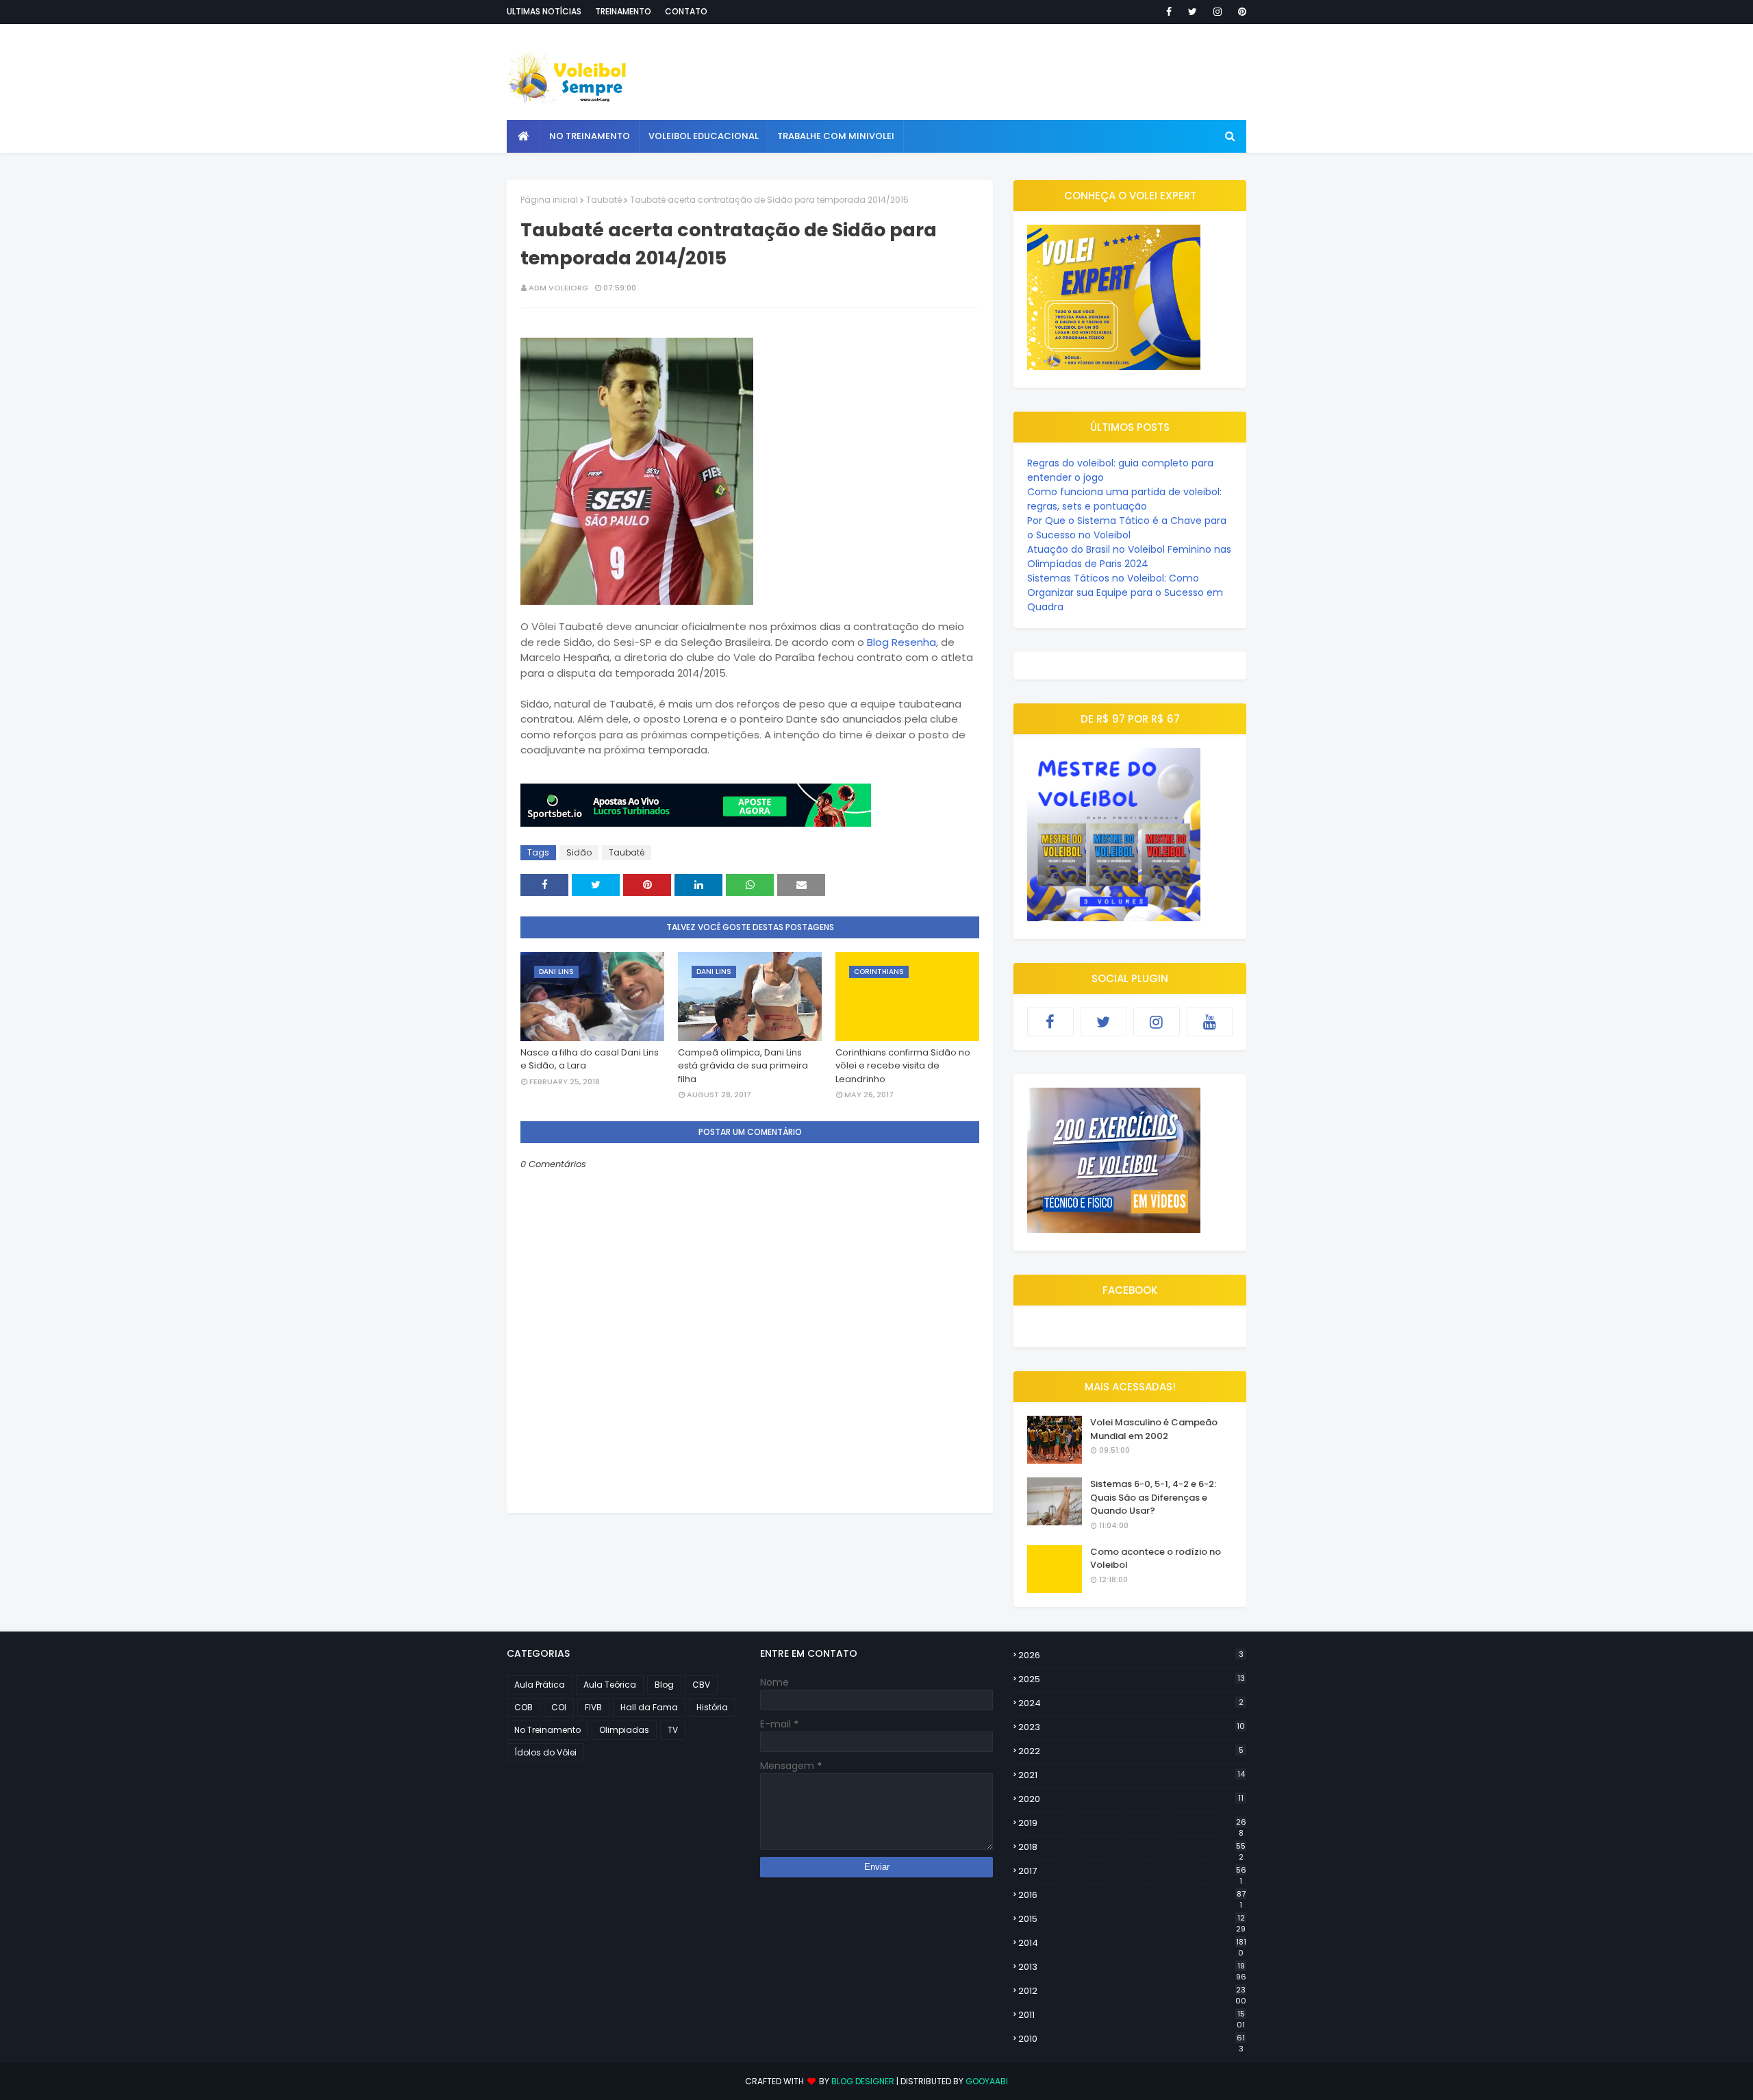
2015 (1132, 1919)
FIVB (593, 1707)
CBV (701, 1685)
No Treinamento (547, 1730)
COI (559, 1707)
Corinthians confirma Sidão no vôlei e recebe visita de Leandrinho (903, 1066)
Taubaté (604, 200)
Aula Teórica (610, 1685)
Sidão (579, 852)
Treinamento (623, 11)
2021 (1132, 1775)
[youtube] (1210, 1022)
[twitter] (1193, 12)
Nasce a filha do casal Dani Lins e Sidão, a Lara (590, 1059)
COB (524, 1707)
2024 (1131, 1703)
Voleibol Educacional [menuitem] (704, 136)
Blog (664, 1685)
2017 (1132, 1871)
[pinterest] (1240, 12)
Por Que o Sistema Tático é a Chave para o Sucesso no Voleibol (1127, 528)
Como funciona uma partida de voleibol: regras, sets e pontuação (1124, 499)
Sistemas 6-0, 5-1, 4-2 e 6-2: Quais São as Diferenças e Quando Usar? (1153, 1497)
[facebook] (1169, 12)
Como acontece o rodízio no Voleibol (1156, 1559)
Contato (686, 11)
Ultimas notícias (544, 11)
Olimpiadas (624, 1730)
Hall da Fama (649, 1707)
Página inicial (549, 200)
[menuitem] (524, 136)
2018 (1132, 1847)
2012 (1132, 1991)
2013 (1132, 1967)
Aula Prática (540, 1685)
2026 (1131, 1655)
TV (673, 1730)
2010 (1132, 2039)
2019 (1132, 1823)
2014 (1132, 1943)
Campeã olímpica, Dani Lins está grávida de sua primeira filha (743, 1066)
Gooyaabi (987, 2081)
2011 (1132, 2015)
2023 (1132, 1727)
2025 (1132, 1679)
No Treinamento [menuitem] (590, 136)
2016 (1132, 1895)
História (712, 1707)
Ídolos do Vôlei (545, 1752)
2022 (1131, 1751)
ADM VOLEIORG (558, 288)
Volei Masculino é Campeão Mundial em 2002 (1154, 1429)
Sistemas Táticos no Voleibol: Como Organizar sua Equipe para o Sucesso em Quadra (1125, 592)
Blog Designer (863, 2081)
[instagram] (1218, 12)
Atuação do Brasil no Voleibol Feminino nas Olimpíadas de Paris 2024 (1129, 557)
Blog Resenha (901, 642)
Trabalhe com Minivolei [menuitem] (836, 136)
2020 (1131, 1799)
